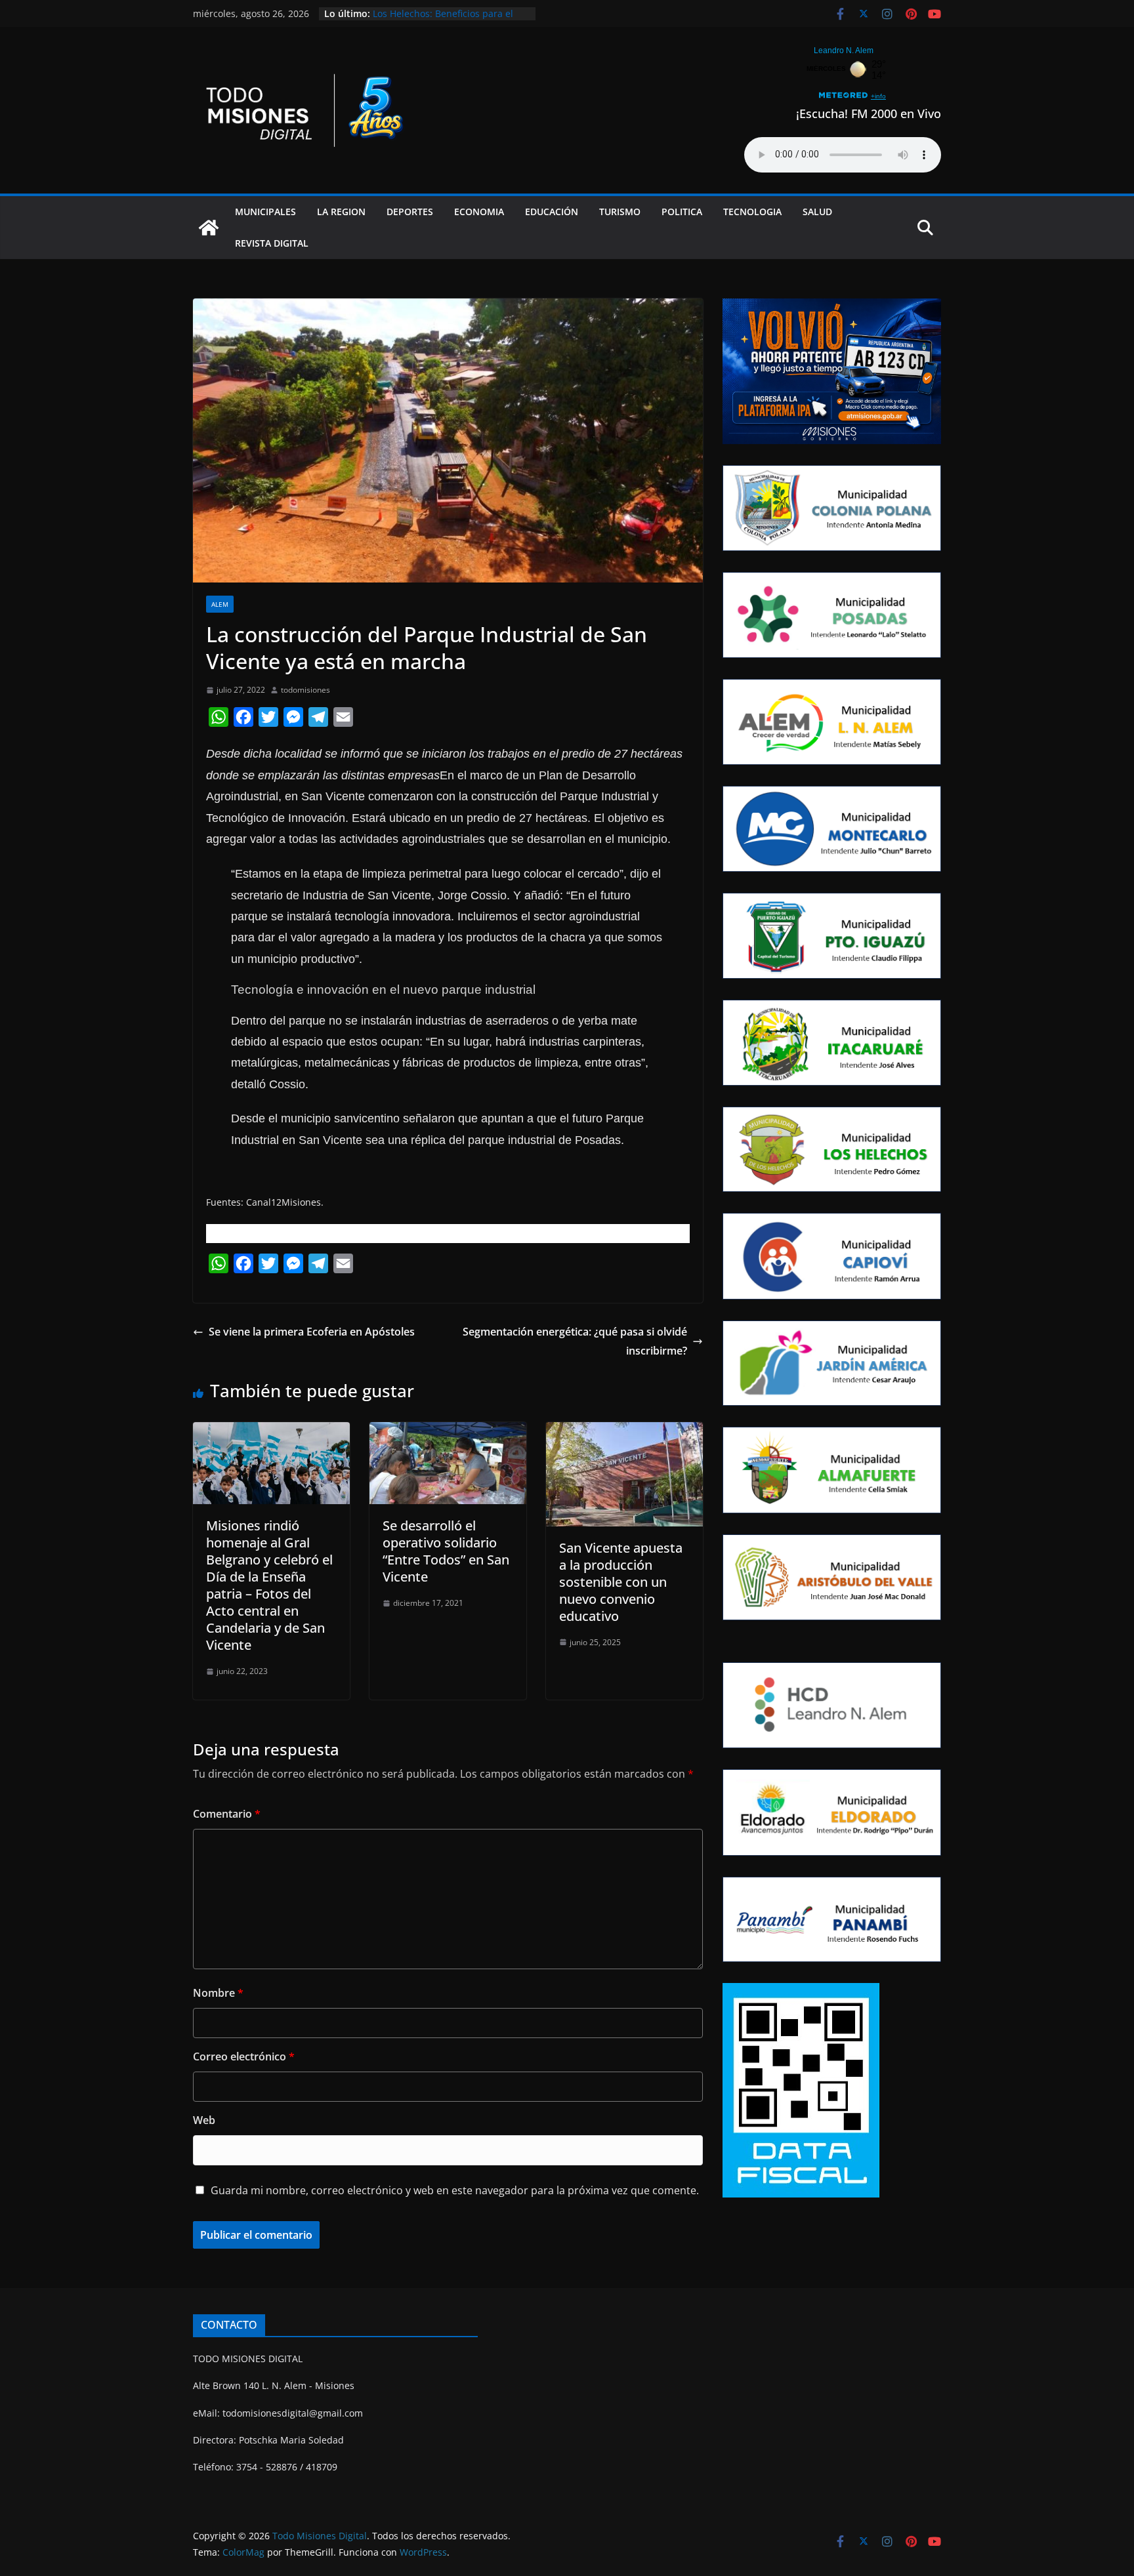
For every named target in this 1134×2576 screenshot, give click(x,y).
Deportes (410, 212)
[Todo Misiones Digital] (209, 228)
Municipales (265, 212)
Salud (817, 212)
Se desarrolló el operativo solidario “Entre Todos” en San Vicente (446, 1551)
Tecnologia (752, 212)
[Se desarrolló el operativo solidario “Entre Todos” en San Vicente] (448, 1431)
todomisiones (305, 690)
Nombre (218, 1993)
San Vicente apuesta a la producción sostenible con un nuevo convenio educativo (621, 1582)
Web (204, 2120)
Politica (682, 212)
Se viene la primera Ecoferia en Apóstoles (312, 1332)
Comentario (227, 1814)
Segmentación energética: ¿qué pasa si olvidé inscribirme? (575, 1341)
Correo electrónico (244, 2056)
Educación (552, 212)
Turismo (620, 212)
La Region (341, 212)
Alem (220, 604)
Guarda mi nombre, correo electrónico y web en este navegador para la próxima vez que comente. (455, 2190)
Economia (479, 212)
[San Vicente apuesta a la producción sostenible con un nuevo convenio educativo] (624, 1431)
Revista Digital (272, 243)
